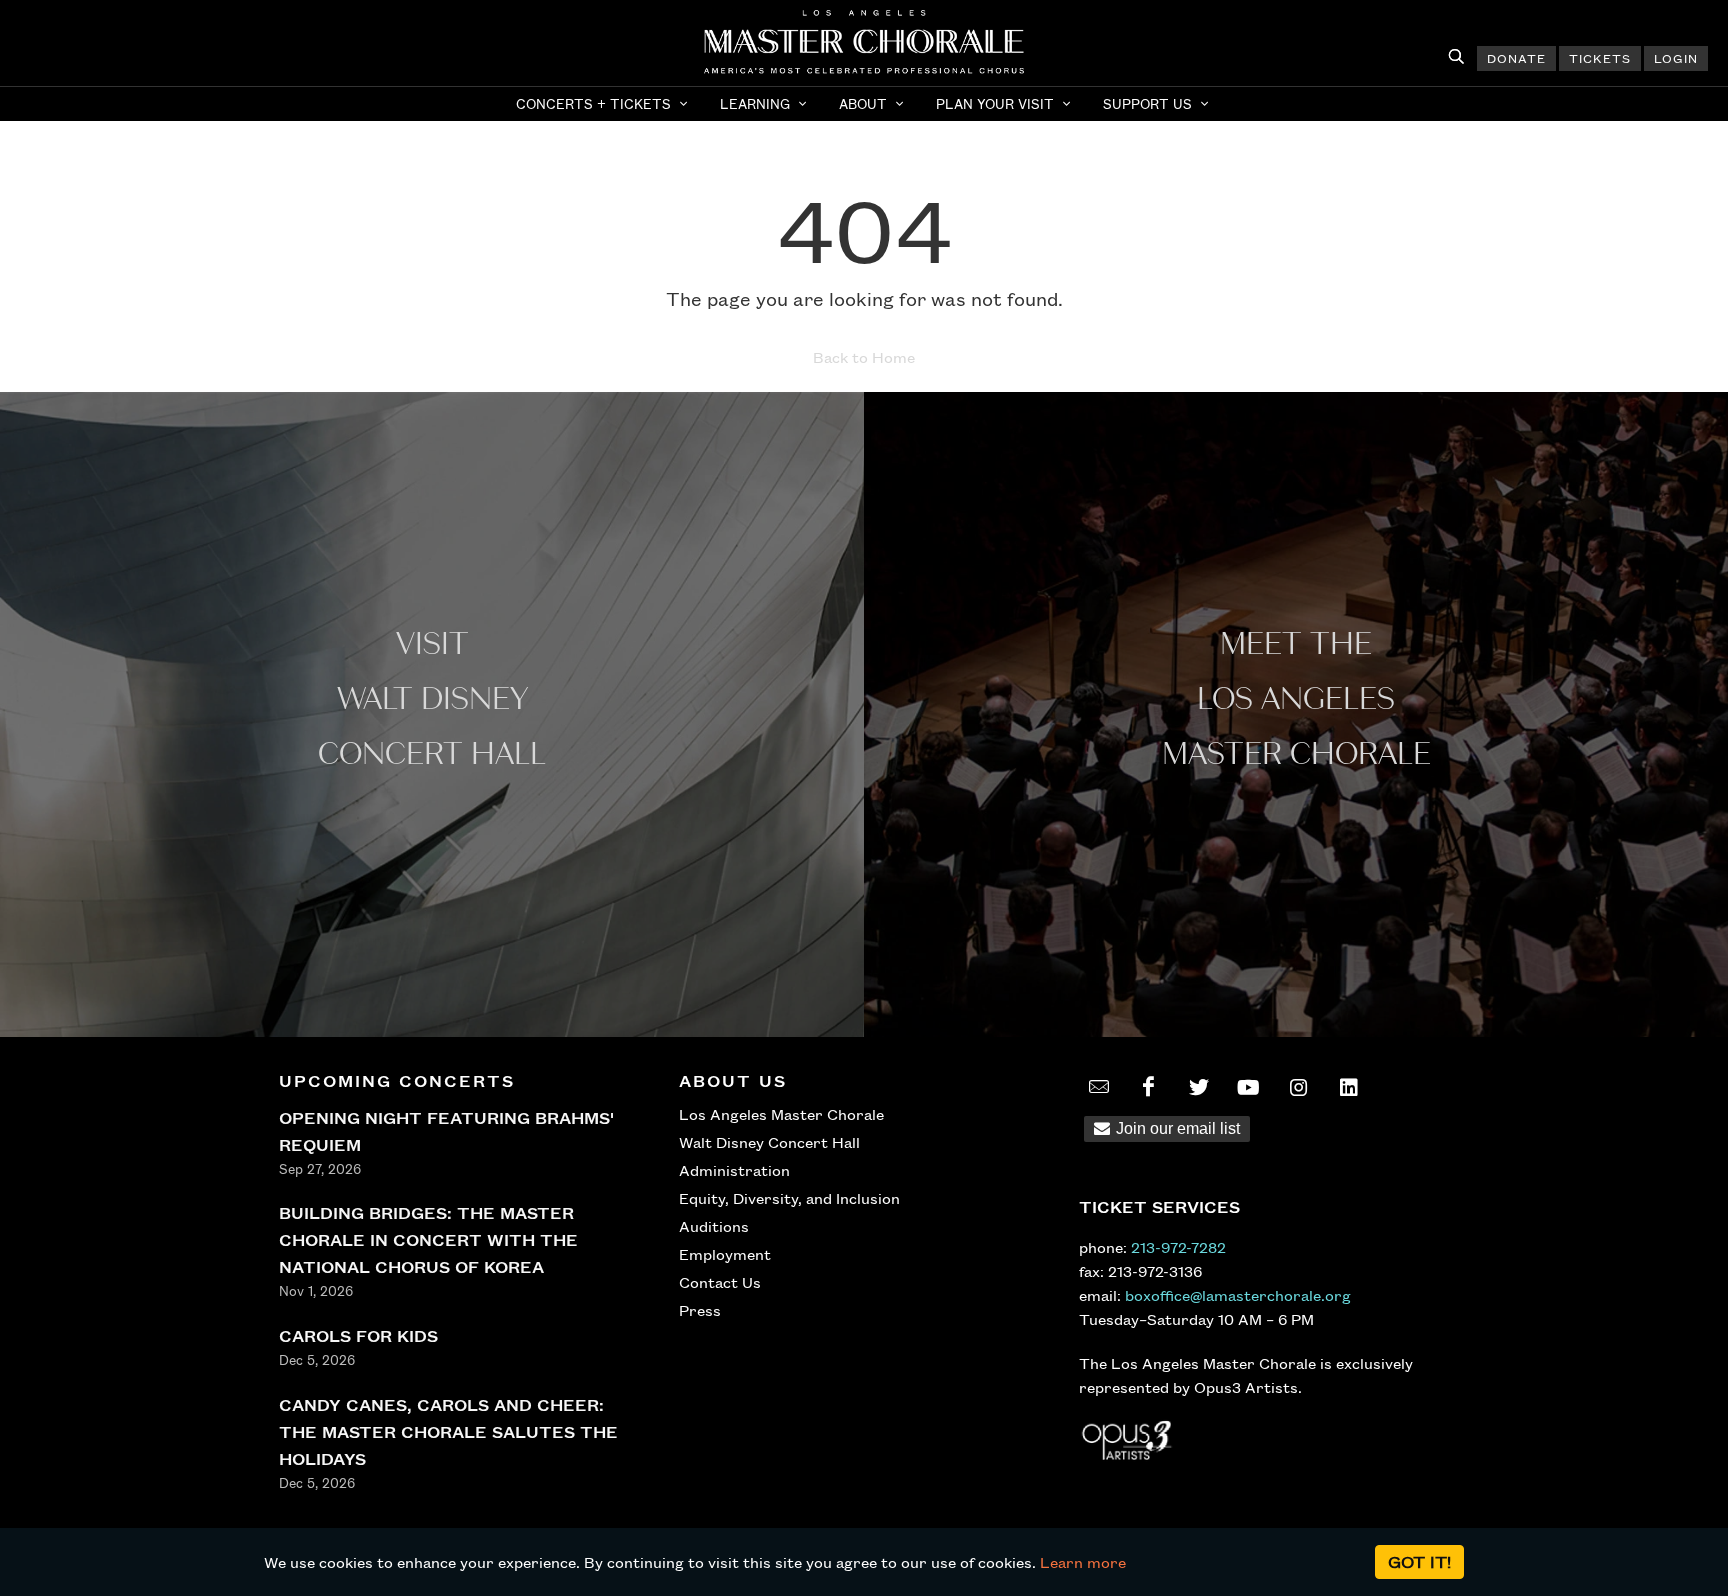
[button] (604, 104)
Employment (725, 1254)
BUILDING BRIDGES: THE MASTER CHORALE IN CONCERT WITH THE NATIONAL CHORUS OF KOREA (428, 1239)
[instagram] (1299, 1087)
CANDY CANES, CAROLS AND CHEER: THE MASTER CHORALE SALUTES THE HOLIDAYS (448, 1431)
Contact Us (720, 1282)
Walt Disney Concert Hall (769, 1142)
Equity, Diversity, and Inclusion (789, 1198)
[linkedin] (1349, 1087)
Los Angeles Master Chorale (781, 1114)
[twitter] (1199, 1087)
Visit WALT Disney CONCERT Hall (432, 699)
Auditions (714, 1226)
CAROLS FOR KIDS (358, 1335)
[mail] (1099, 1087)
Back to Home (864, 357)
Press (700, 1310)
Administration (734, 1170)
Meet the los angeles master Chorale (1296, 699)
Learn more (1083, 1562)
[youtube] (1249, 1087)
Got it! (1419, 1561)
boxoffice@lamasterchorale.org (1238, 1295)
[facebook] (1149, 1087)
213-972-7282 (1178, 1247)
